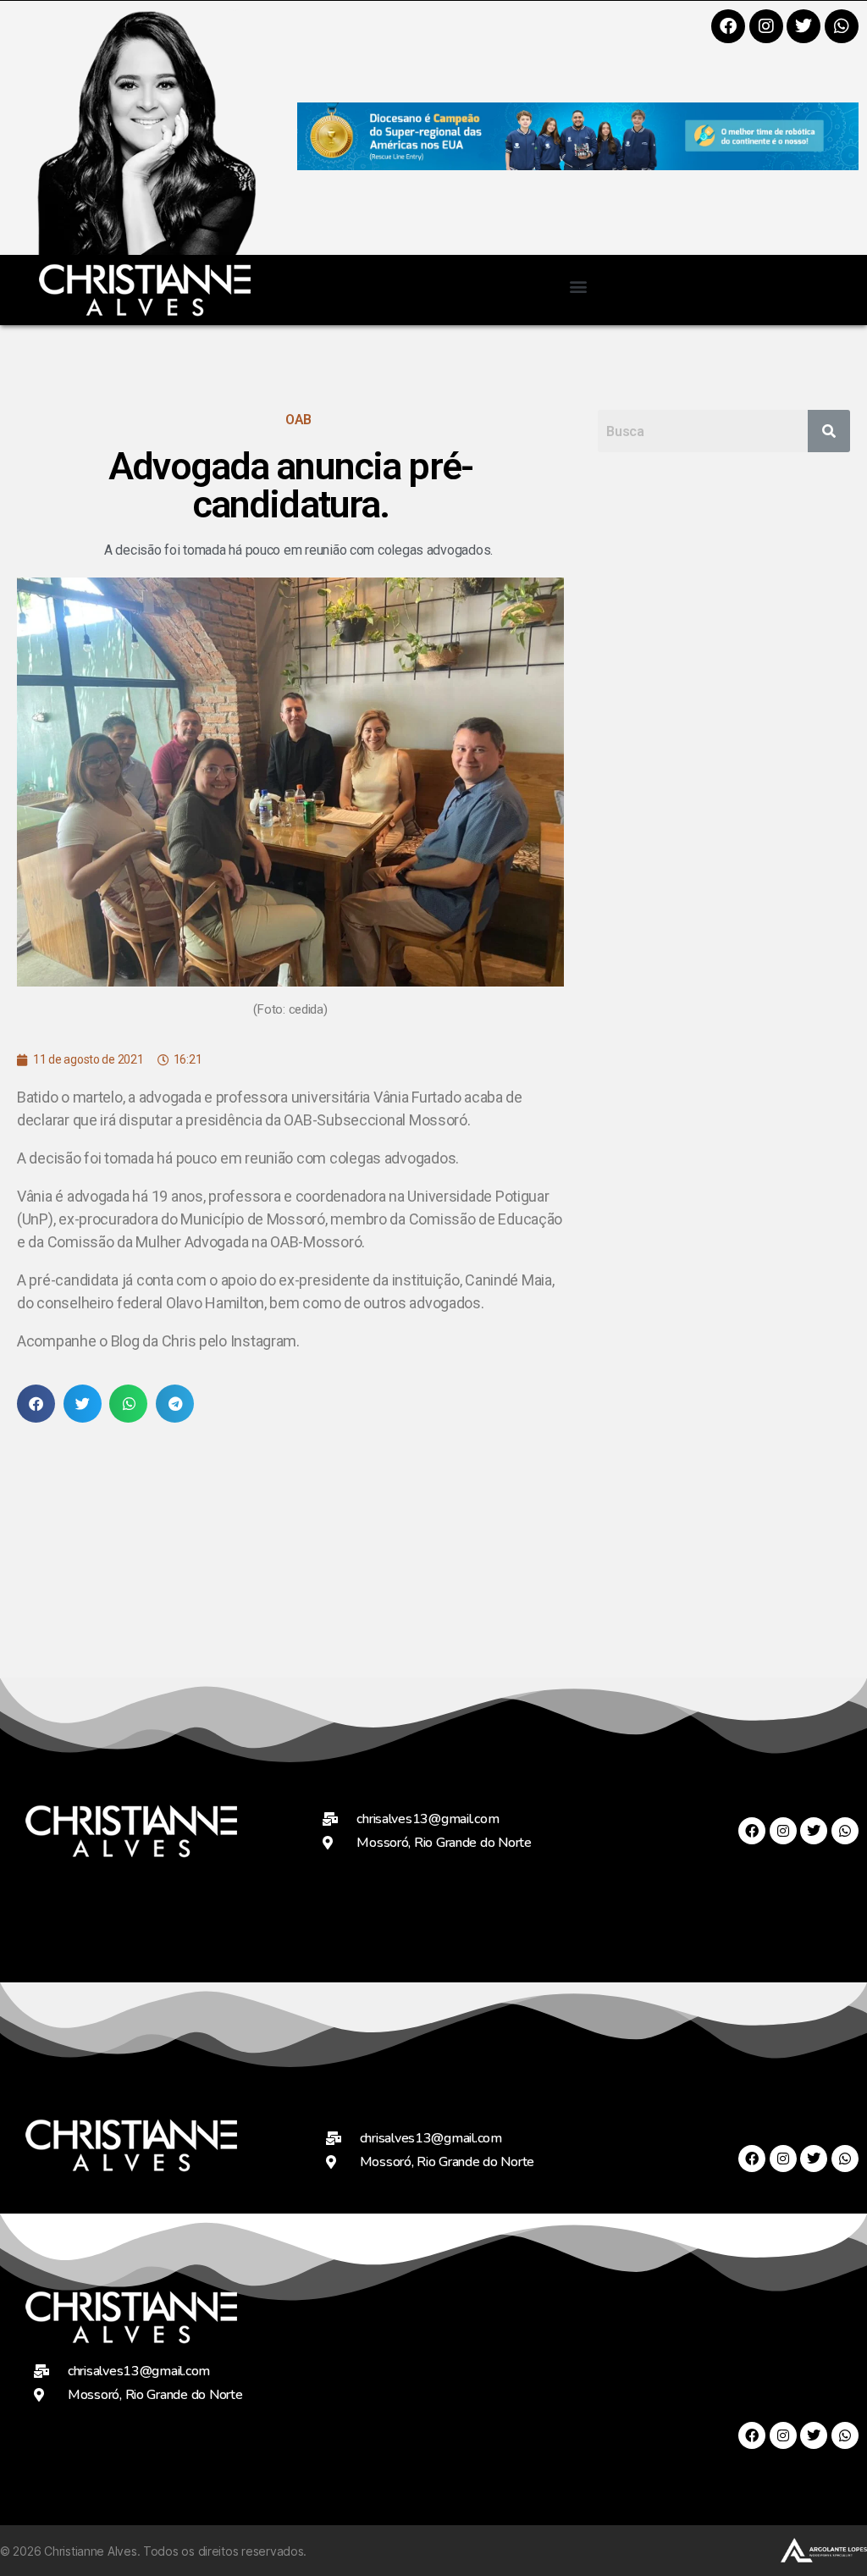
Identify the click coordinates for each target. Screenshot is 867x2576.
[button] (578, 286)
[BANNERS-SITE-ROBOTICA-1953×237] (578, 165)
